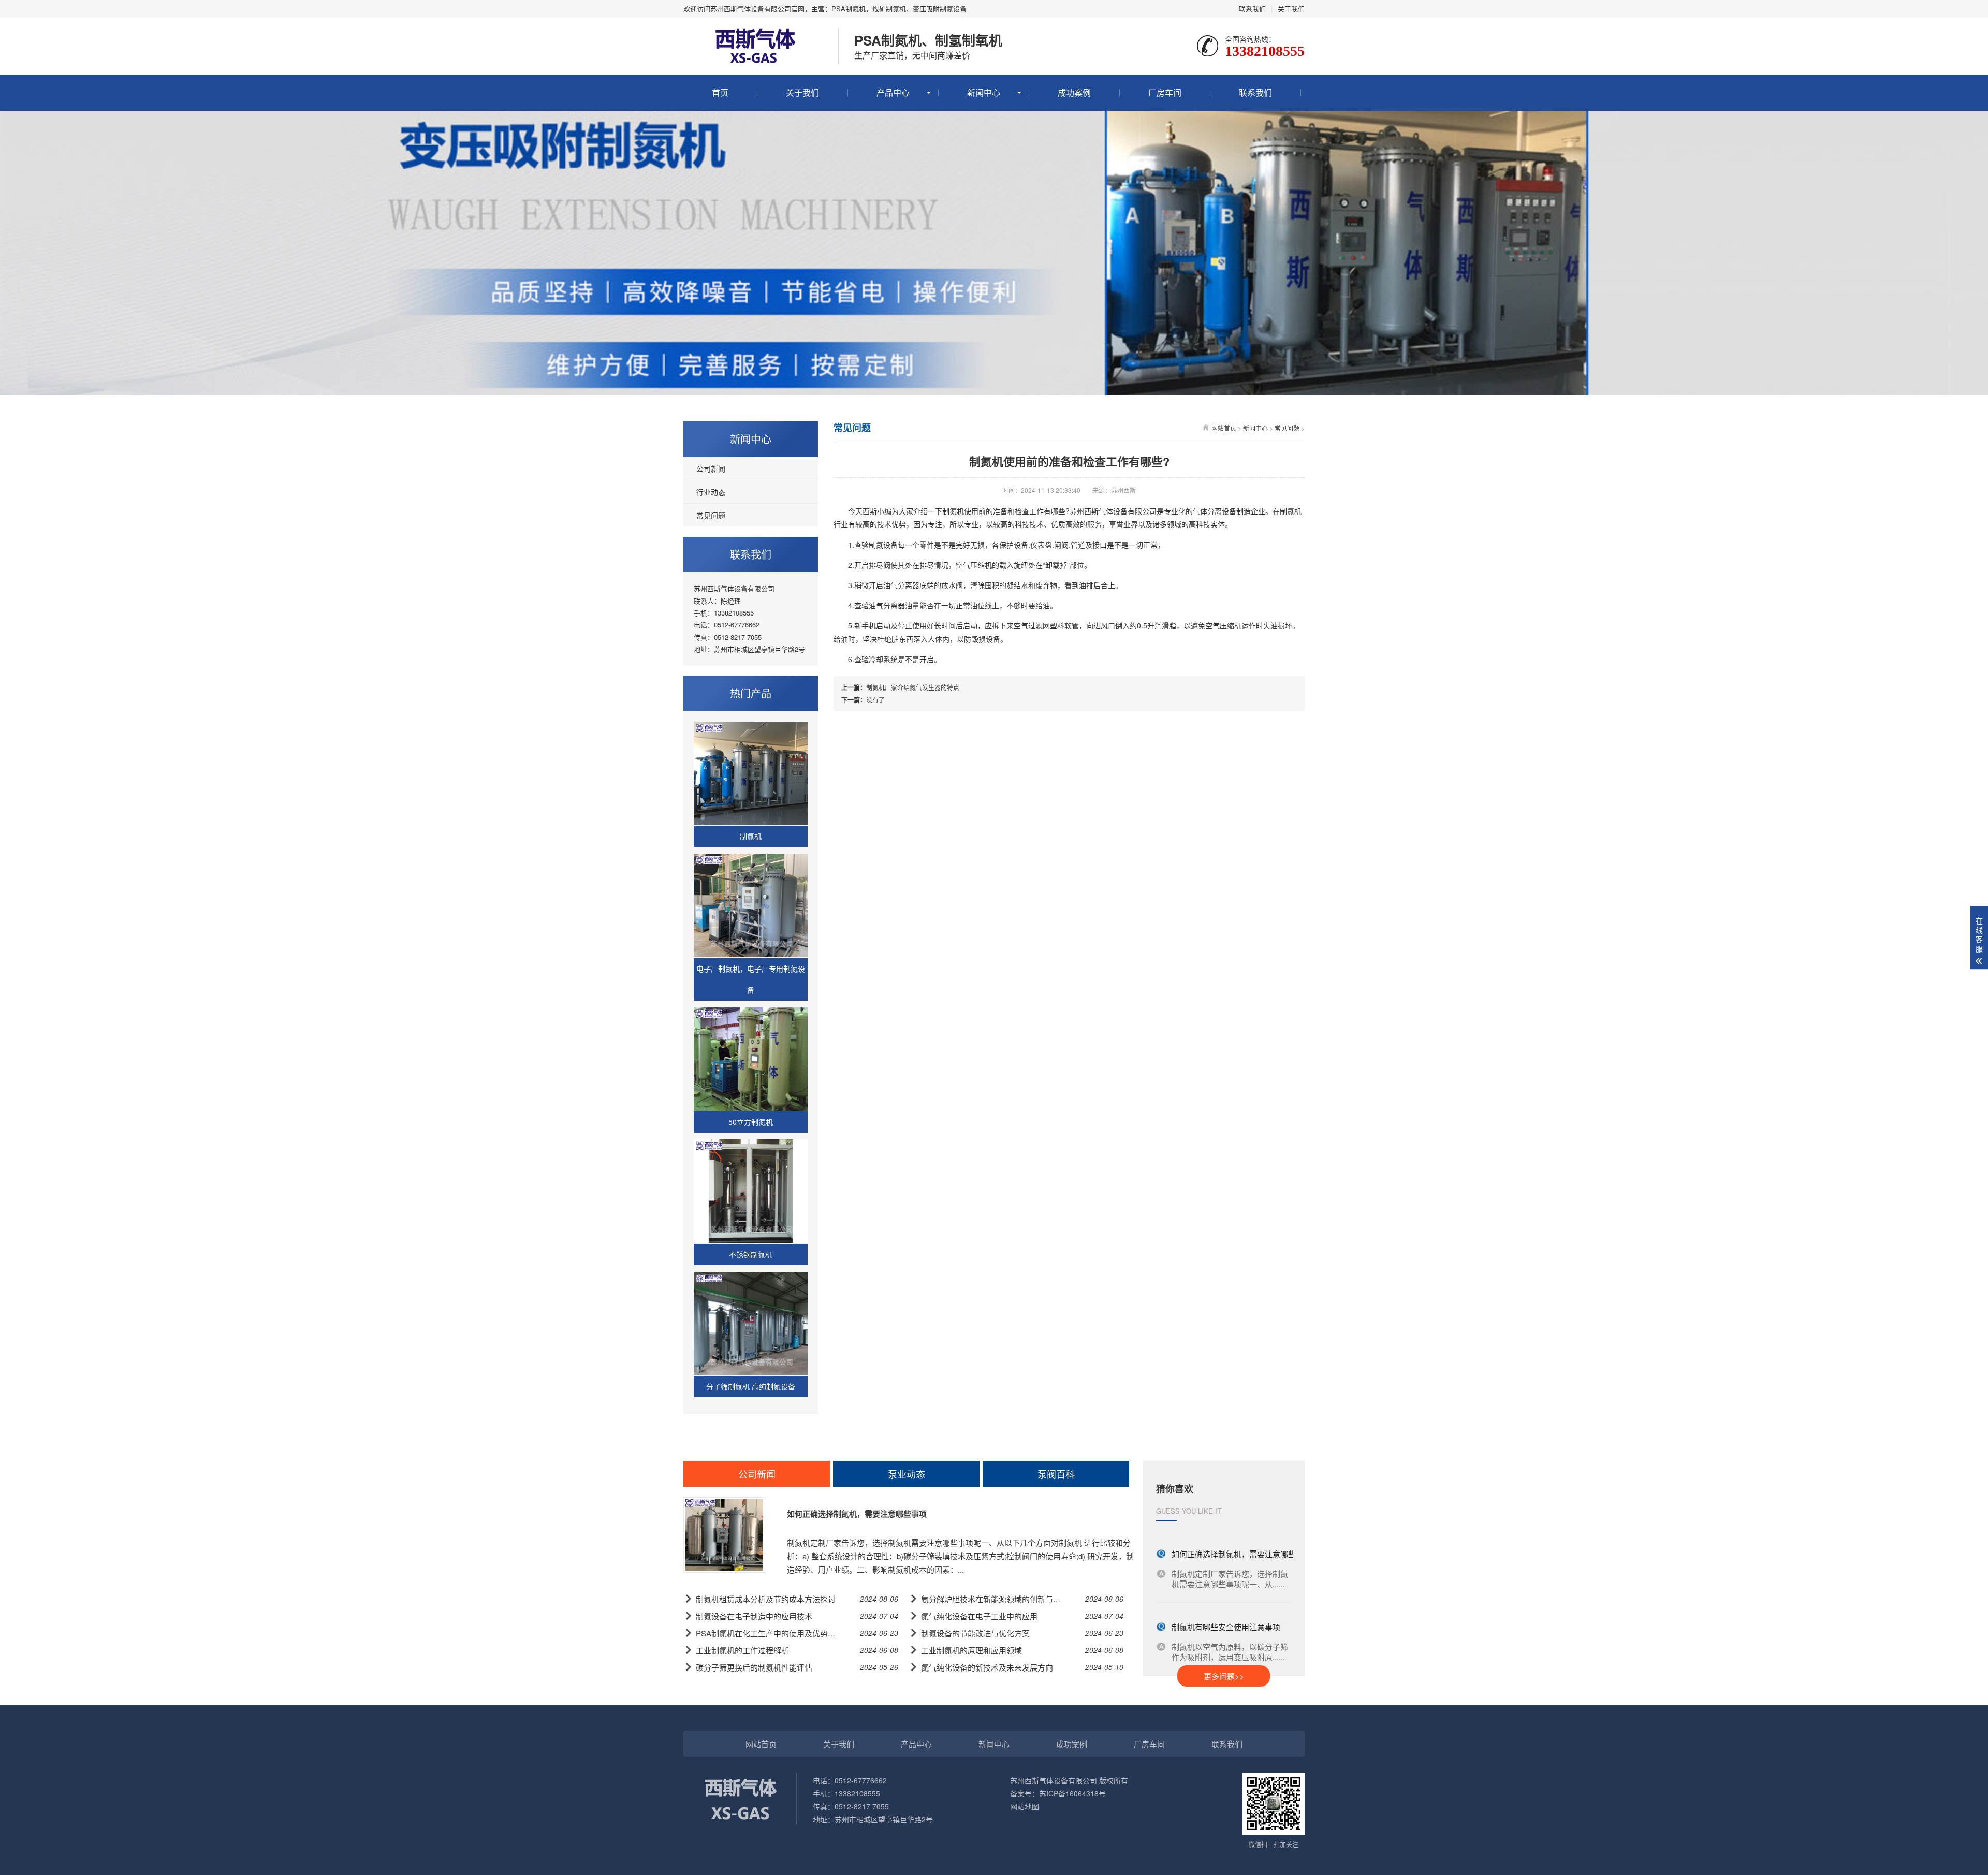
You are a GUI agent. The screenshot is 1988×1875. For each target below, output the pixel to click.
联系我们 (1252, 9)
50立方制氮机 (751, 1122)
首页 (720, 92)
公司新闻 (711, 468)
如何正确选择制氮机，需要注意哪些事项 (857, 1514)
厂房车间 (1165, 92)
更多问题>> (1224, 1676)
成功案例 (1074, 92)
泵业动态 (907, 1474)
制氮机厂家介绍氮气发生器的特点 (913, 687)
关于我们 (1291, 9)
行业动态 (711, 492)
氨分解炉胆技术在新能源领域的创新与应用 (995, 1599)
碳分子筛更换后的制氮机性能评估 (754, 1667)
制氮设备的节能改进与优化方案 (975, 1633)
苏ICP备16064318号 (1072, 1793)
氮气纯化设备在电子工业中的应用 (979, 1616)
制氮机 (751, 836)
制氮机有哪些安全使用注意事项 (1226, 1612)
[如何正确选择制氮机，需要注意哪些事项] (724, 1535)
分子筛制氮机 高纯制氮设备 (751, 1386)
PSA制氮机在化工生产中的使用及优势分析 (770, 1633)
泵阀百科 (1056, 1474)
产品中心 (893, 92)
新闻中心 (984, 92)
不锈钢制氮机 (751, 1254)
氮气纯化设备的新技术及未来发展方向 (987, 1667)
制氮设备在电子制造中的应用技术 (754, 1616)
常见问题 (711, 515)
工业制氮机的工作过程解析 (742, 1650)
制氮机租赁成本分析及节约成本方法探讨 (766, 1599)
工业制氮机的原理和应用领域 (971, 1650)
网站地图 (1025, 1806)
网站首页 (1224, 428)
